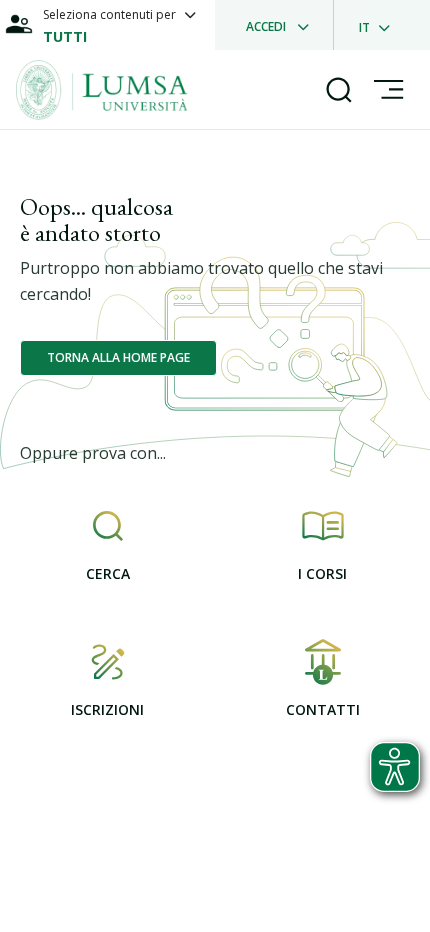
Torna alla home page (118, 357)
